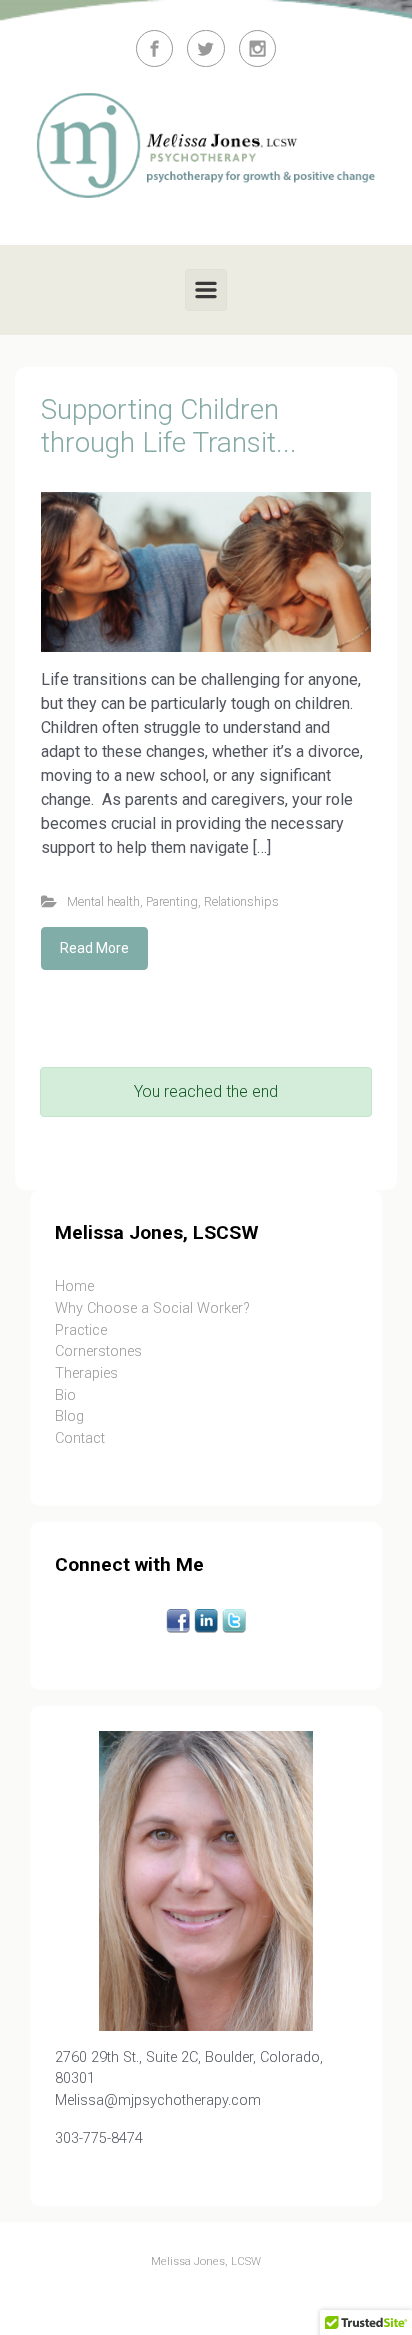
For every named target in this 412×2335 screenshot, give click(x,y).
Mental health (103, 901)
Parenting (172, 901)
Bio (65, 1395)
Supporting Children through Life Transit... (169, 426)
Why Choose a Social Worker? (152, 1308)
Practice (81, 1330)
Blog (69, 1416)
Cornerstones (98, 1351)
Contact (80, 1438)
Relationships (241, 901)
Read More (94, 948)
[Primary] (206, 290)
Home (74, 1286)
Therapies (86, 1373)
